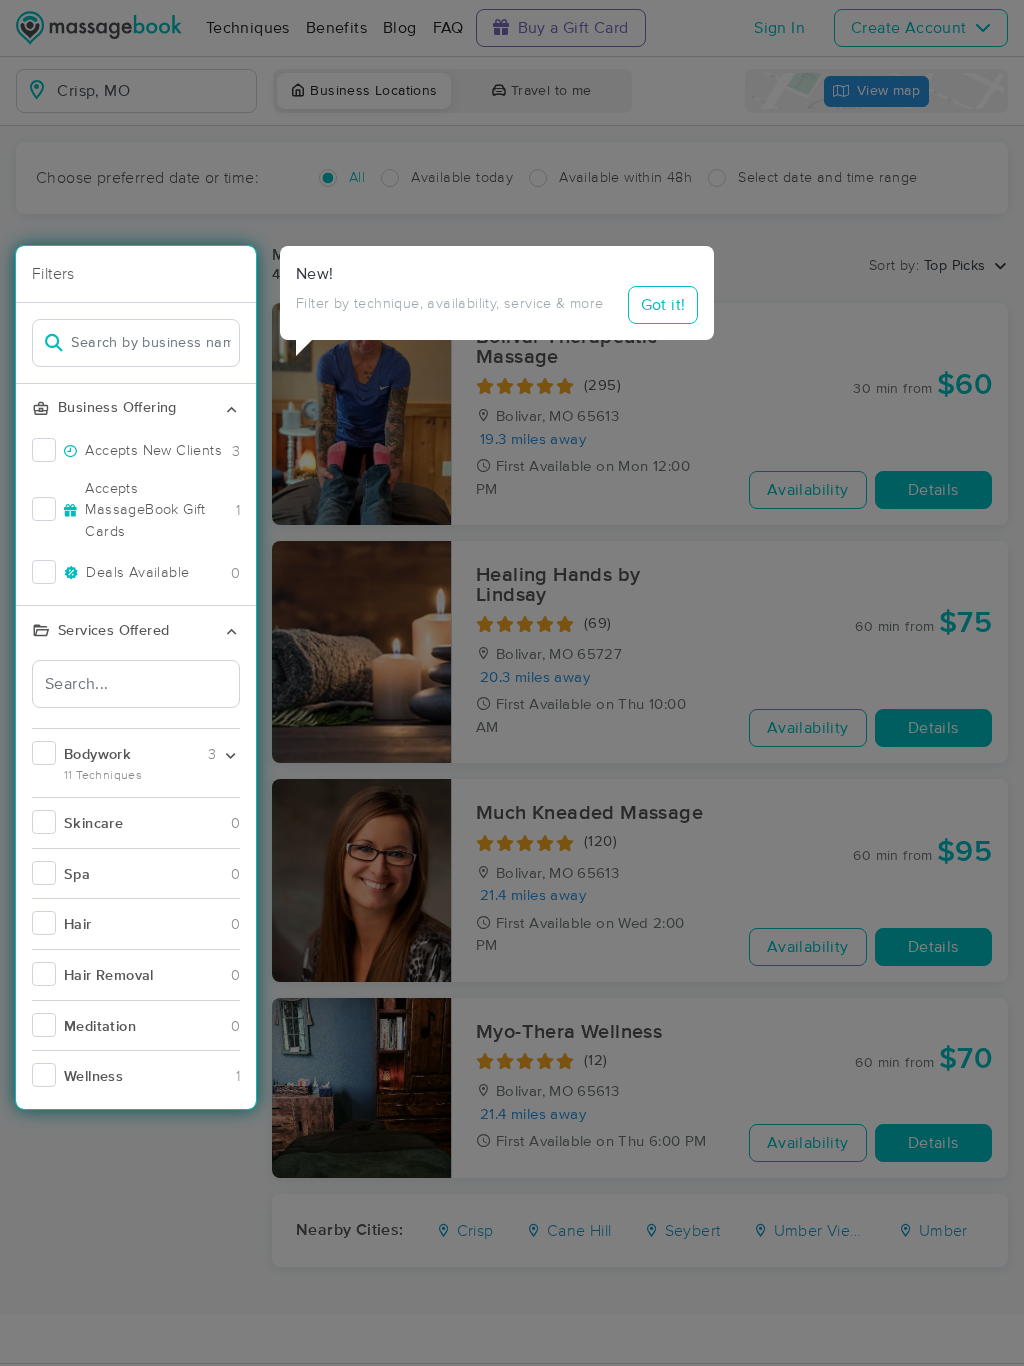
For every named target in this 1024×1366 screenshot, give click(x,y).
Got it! (663, 305)
